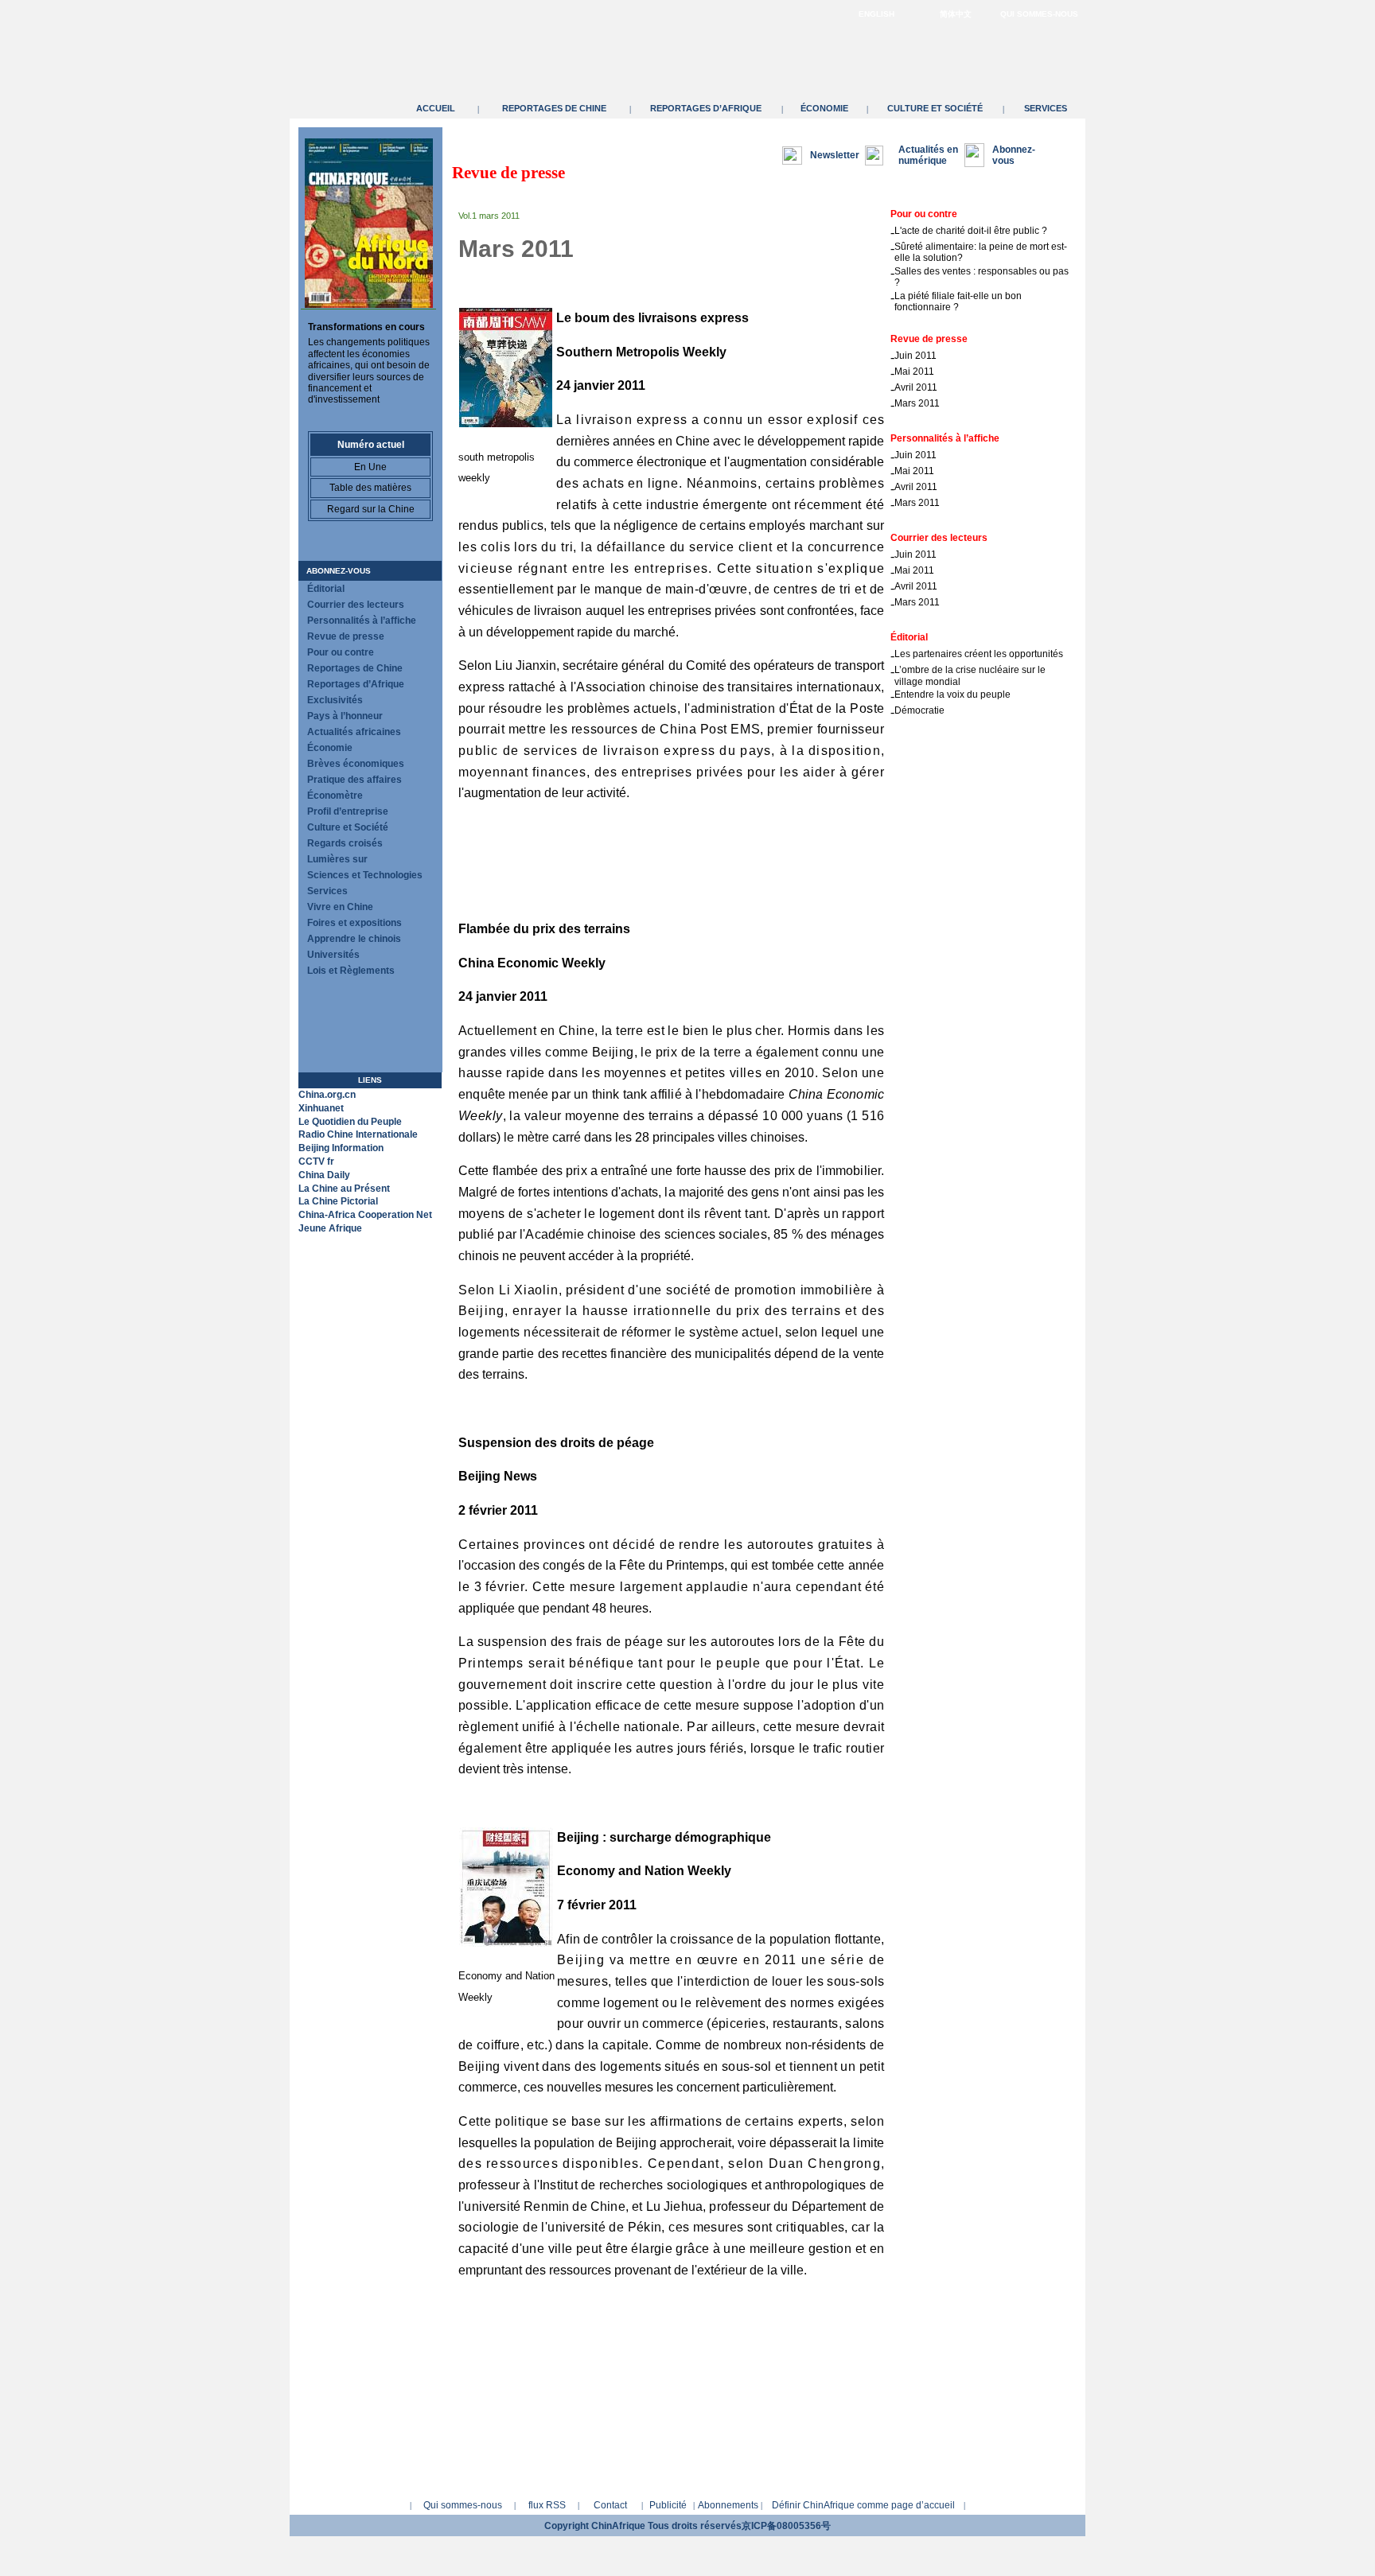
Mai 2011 (914, 372)
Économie (824, 108)
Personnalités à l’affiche (362, 621)
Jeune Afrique (330, 1228)
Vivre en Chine (340, 907)
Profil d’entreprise (348, 811)
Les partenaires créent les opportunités (979, 654)
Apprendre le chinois (354, 939)
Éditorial (326, 589)
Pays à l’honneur (345, 716)
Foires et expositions (354, 923)
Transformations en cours (366, 327)
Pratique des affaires (354, 780)
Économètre (335, 796)
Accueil (436, 108)
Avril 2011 (916, 387)
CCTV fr (316, 1162)
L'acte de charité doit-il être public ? (971, 231)
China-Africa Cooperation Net (365, 1215)
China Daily (324, 1175)
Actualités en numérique (928, 155)
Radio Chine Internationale (358, 1134)
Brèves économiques (356, 764)
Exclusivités (335, 700)
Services (1046, 108)
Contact (610, 2505)
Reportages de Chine (554, 108)
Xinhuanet (321, 1108)
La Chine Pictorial (338, 1201)
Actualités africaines (354, 732)
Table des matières (370, 488)
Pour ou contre (341, 652)
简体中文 (956, 14)
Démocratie (919, 710)
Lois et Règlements (351, 971)
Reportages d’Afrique (706, 108)
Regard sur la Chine (371, 509)
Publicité (668, 2505)
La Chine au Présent (344, 1189)
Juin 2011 (915, 356)
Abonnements (728, 2505)
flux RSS (547, 2505)
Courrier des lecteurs (356, 605)
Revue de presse (346, 636)
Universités (333, 955)
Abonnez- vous (1014, 155)
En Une (370, 467)
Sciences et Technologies (365, 875)
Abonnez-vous (339, 571)
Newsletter (835, 155)
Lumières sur (337, 859)
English (876, 14)
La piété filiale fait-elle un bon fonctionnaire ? (958, 302)
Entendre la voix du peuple (952, 695)
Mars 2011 (917, 403)
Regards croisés (345, 843)
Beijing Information (341, 1148)
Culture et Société (935, 108)
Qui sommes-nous (1039, 14)
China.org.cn (327, 1095)
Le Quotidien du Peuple (350, 1122)
